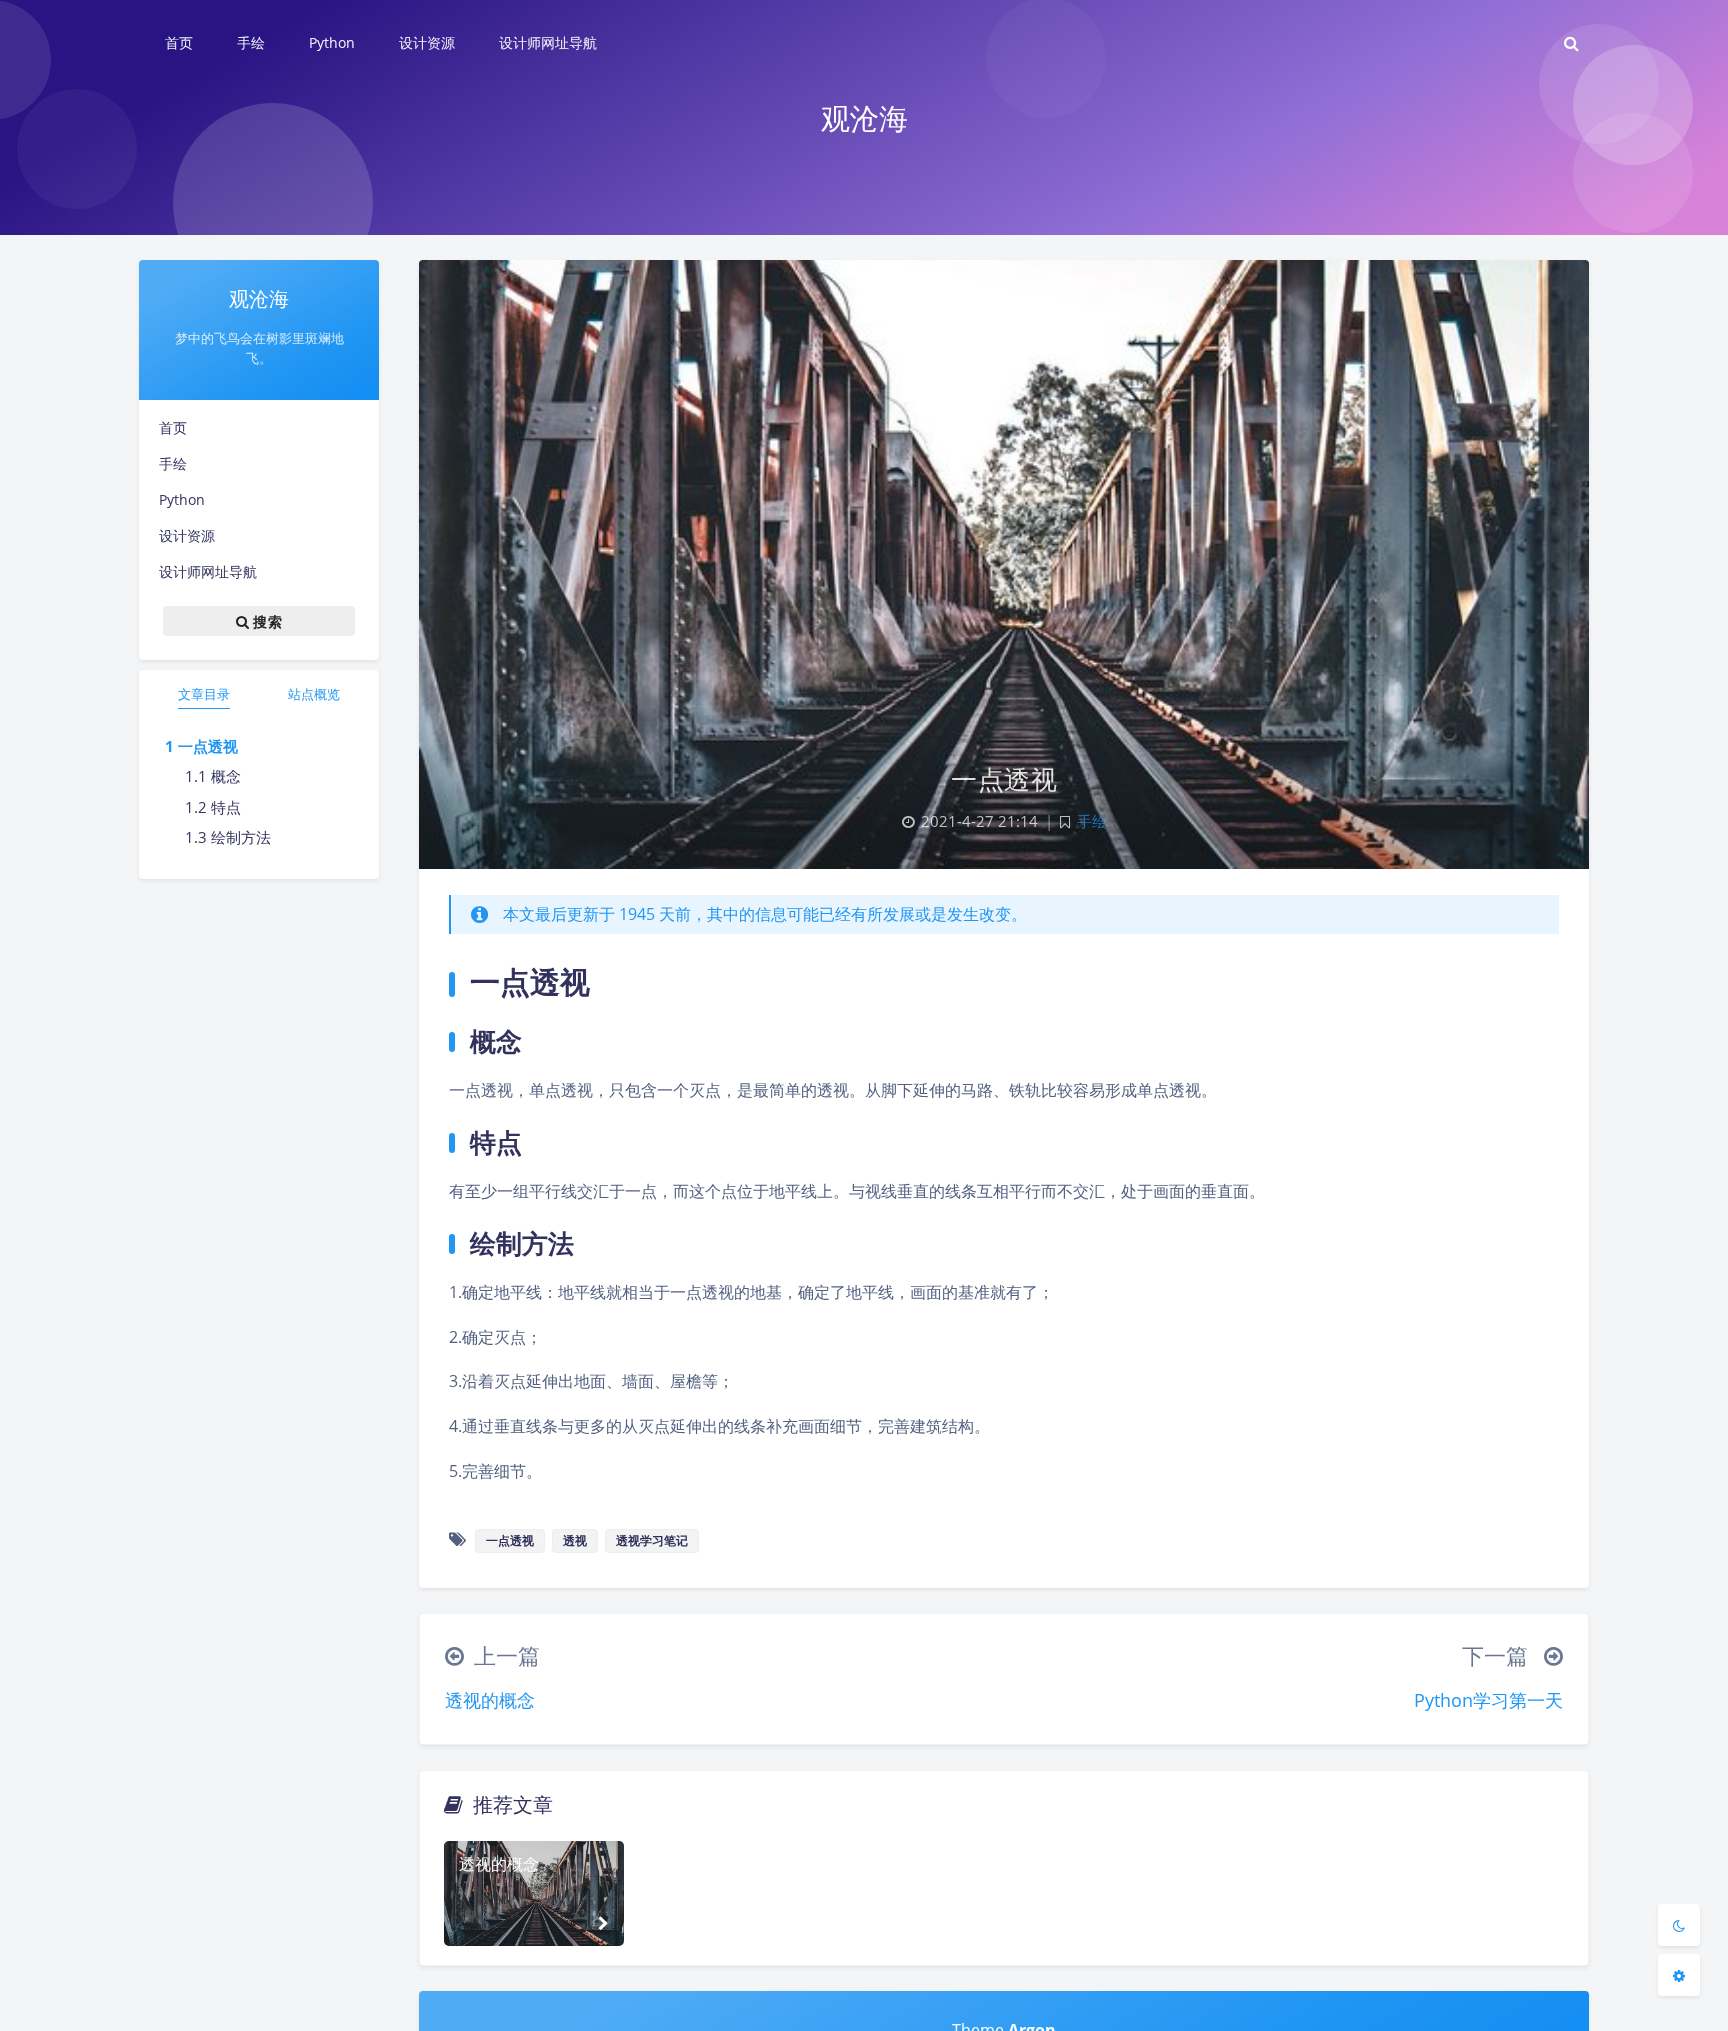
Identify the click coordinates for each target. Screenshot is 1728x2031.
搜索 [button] (265, 621)
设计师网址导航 (208, 571)
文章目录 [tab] (204, 694)
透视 (575, 1540)
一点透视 (208, 746)
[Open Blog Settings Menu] (1679, 1975)
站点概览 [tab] (314, 694)
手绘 (173, 463)
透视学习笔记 (652, 1540)
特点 (226, 807)
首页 (173, 427)
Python (182, 499)
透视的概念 (490, 1700)
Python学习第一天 (1488, 1700)
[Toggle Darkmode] (1679, 1925)
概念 (226, 776)
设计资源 (187, 535)
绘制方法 (241, 837)
